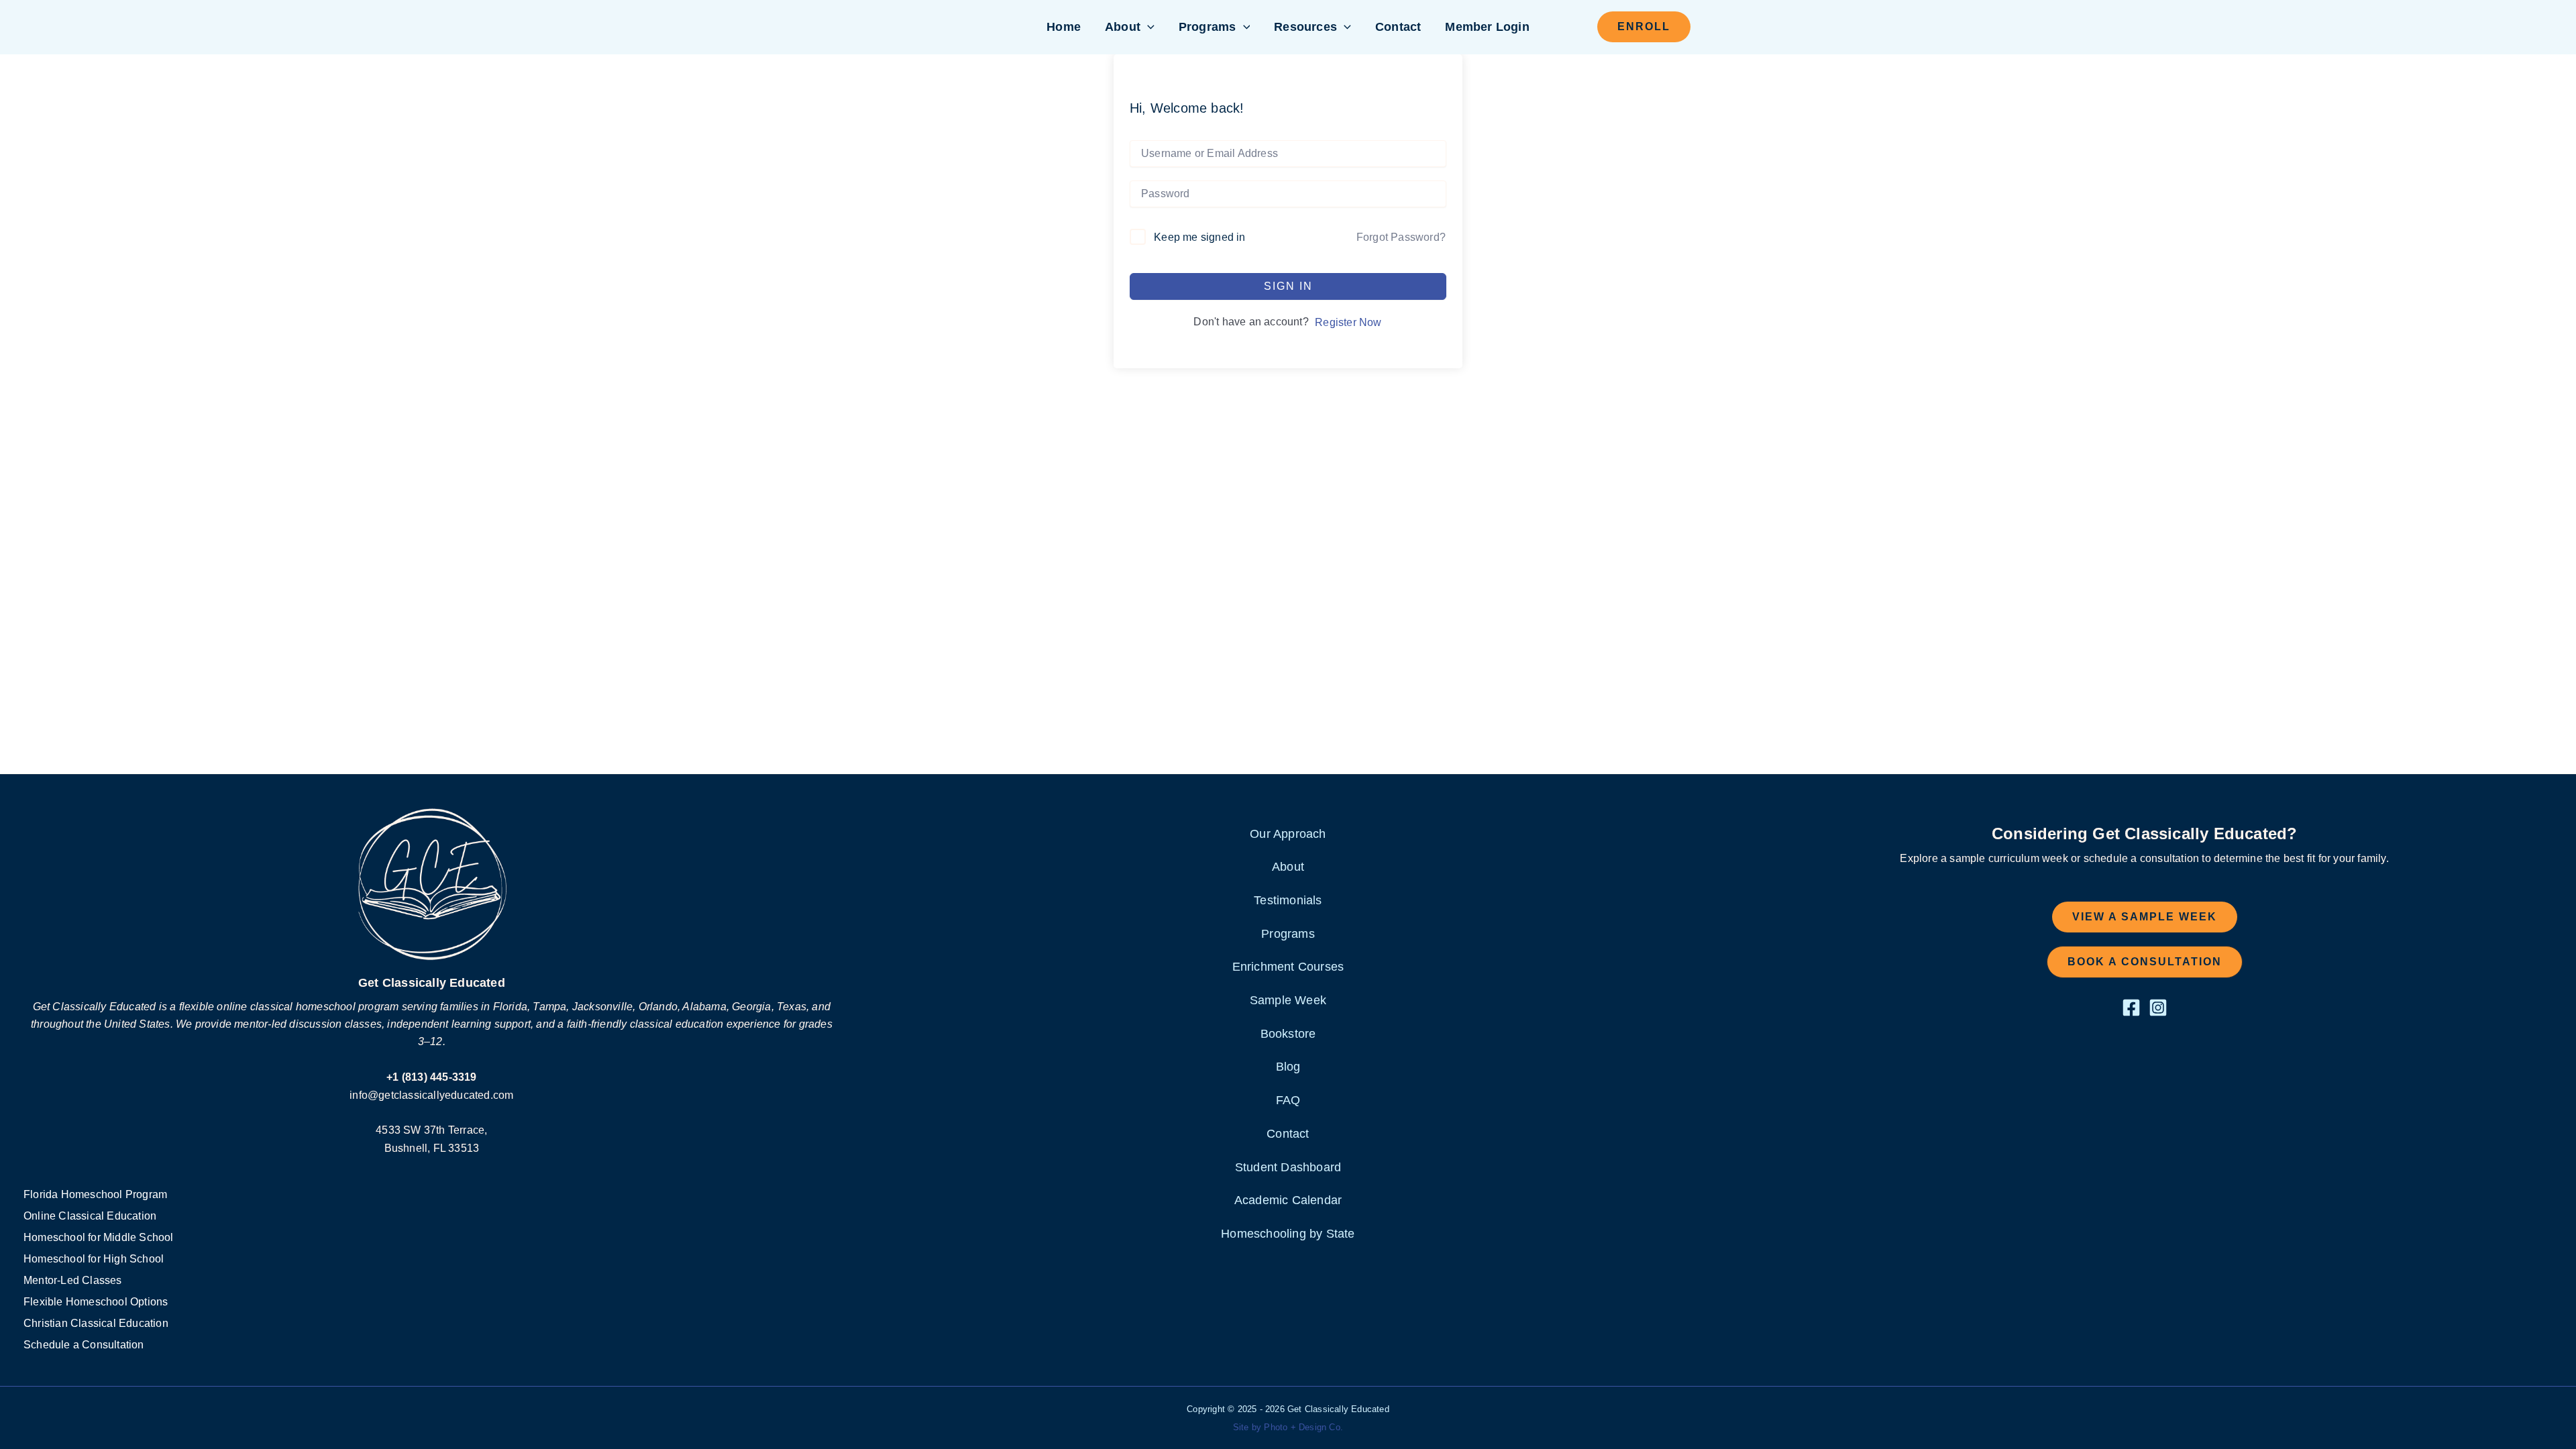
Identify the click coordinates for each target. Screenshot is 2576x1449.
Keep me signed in (1199, 237)
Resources (1305, 27)
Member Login (1487, 27)
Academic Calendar (1288, 1200)
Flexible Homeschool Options (96, 1302)
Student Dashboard (1288, 1167)
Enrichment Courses (1288, 967)
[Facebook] (2131, 1008)
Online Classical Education (90, 1216)
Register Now (1348, 322)
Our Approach (1288, 834)
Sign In (1288, 286)
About (1123, 27)
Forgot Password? (1401, 237)
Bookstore (1288, 1034)
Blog (1288, 1067)
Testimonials (1288, 900)
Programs (1207, 27)
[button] (1147, 27)
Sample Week (1288, 1000)
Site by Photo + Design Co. (1288, 1427)
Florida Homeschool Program (95, 1194)
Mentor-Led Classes (73, 1280)
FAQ (1288, 1100)
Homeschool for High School (94, 1259)
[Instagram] (2158, 1008)
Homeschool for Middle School (99, 1237)
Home (1064, 27)
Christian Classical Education (96, 1323)
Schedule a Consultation (84, 1345)
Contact (1398, 27)
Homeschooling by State (1288, 1234)
